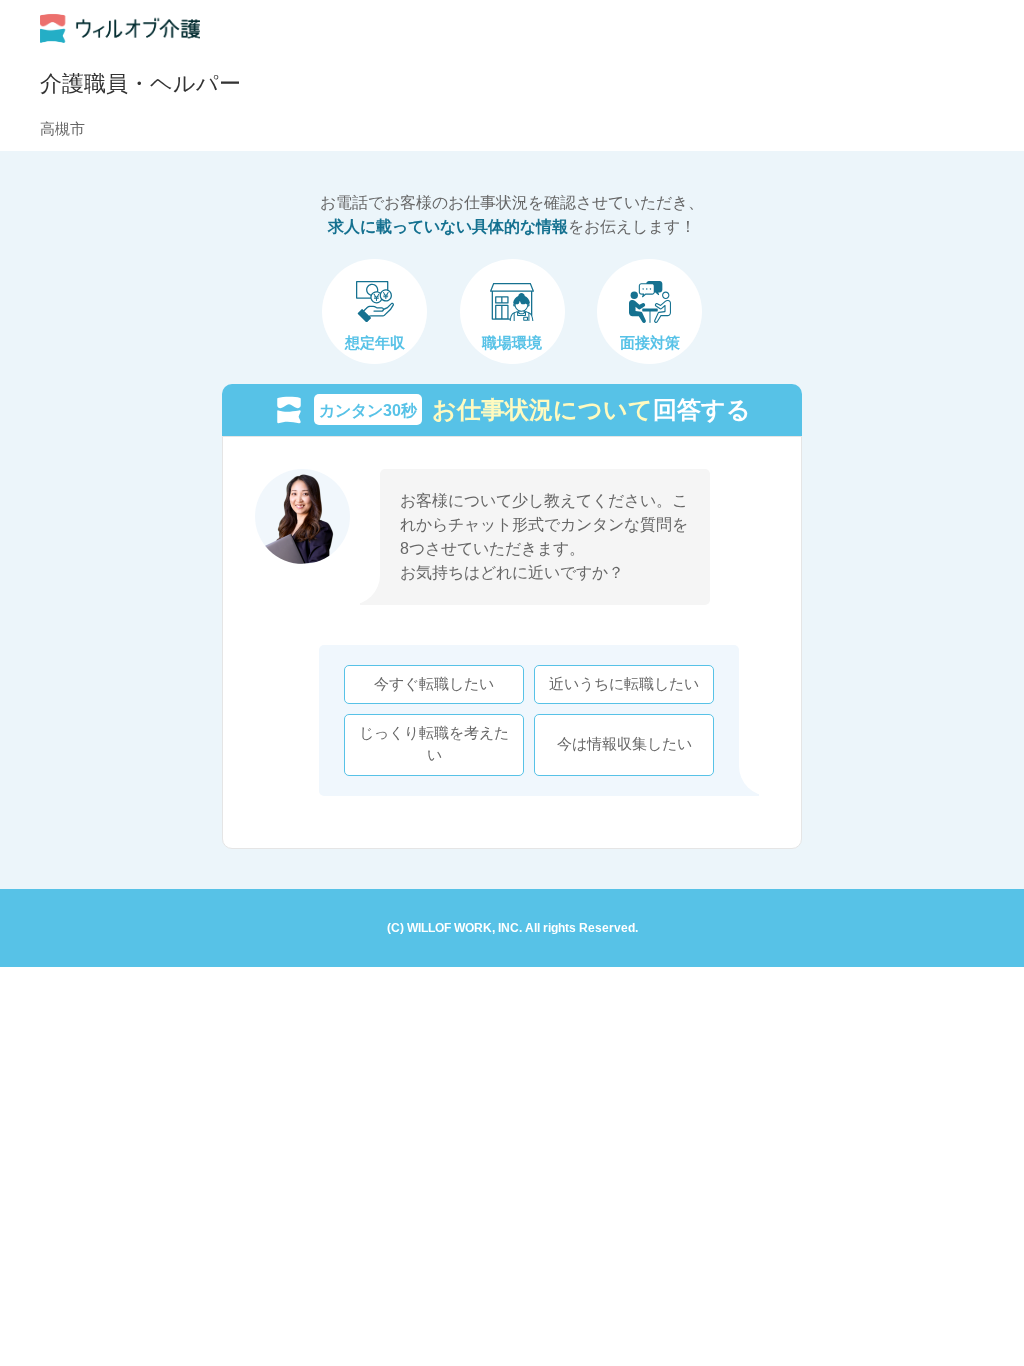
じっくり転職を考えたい (434, 744)
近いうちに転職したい (624, 684)
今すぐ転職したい (434, 684)
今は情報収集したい (624, 744)
